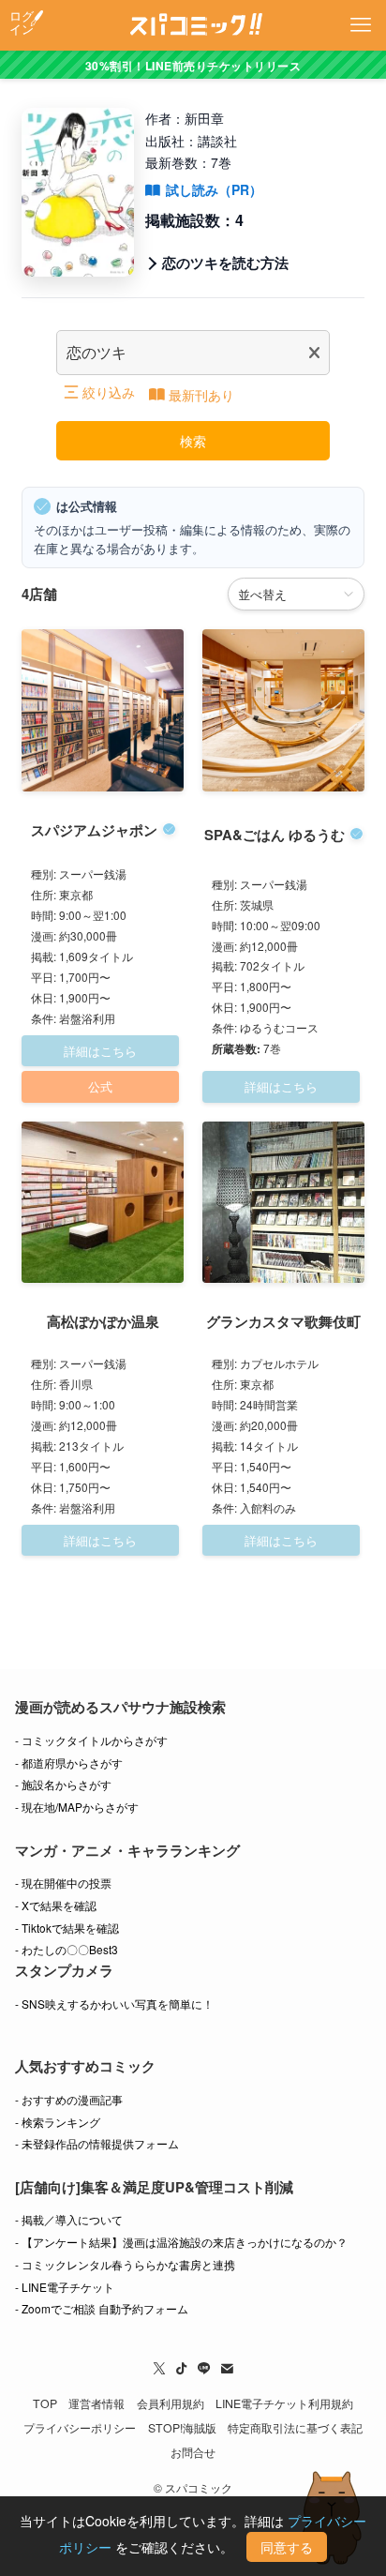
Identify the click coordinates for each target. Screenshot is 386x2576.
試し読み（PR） (214, 189)
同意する (287, 2547)
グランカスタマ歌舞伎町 (283, 1321)
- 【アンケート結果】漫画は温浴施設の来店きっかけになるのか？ (181, 2242)
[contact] (227, 2369)
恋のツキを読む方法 (225, 263)
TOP (45, 2403)
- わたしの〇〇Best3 (67, 1949)
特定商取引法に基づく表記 (295, 2428)
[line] (204, 2369)
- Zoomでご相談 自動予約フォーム (102, 2308)
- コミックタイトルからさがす (91, 1740)
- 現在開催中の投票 (63, 1883)
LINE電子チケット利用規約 (284, 2403)
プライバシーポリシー (80, 2428)
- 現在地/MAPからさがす (77, 1807)
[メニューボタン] (361, 25)
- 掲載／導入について (69, 2219)
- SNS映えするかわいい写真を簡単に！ (114, 2004)
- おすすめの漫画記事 (69, 2099)
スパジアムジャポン (94, 830)
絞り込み (109, 392)
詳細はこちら (100, 1051)
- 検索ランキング (58, 2122)
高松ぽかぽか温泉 (103, 1321)
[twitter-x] (159, 2369)
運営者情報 (96, 2403)
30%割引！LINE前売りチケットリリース (193, 66)
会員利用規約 (171, 2403)
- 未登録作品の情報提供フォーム (97, 2143)
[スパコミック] (193, 25)
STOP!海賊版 (182, 2428)
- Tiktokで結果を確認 (67, 1928)
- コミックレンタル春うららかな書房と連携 (125, 2264)
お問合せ (193, 2452)
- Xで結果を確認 (56, 1905)
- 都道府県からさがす (69, 1763)
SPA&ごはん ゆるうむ (275, 835)
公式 (100, 1086)
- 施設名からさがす (63, 1784)
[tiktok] (182, 2369)
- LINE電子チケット (65, 2287)
